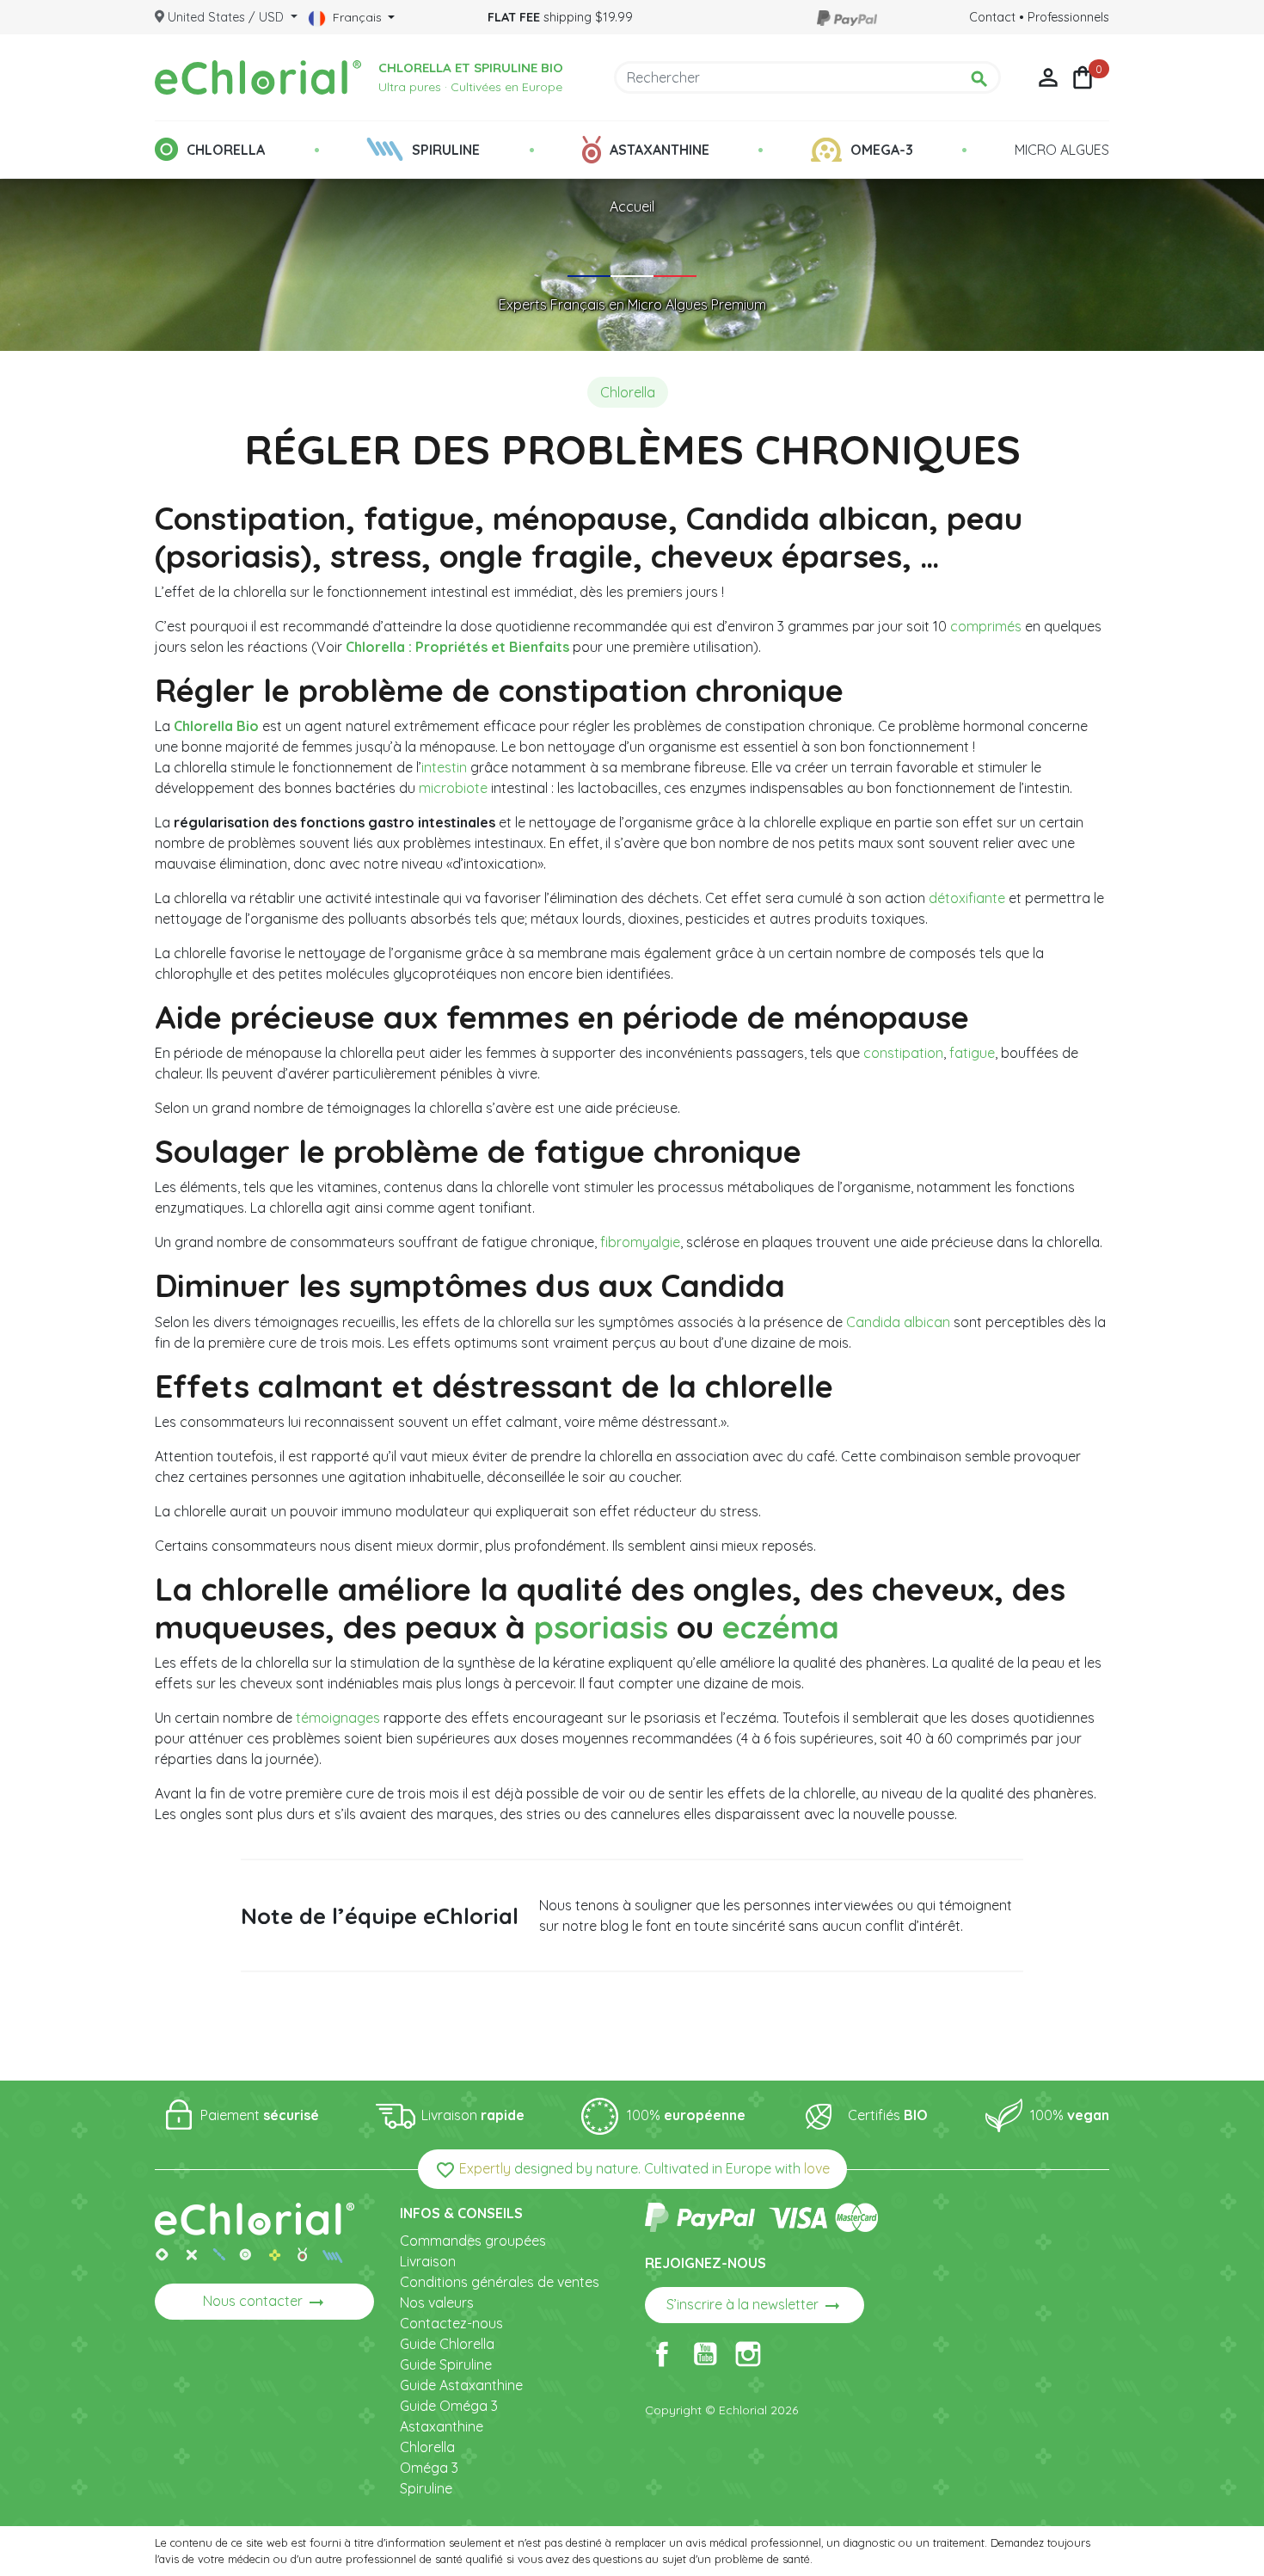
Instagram (748, 2354)
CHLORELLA (226, 150)
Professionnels (1068, 17)
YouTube (705, 2354)
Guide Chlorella (447, 2344)
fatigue (972, 1053)
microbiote (453, 788)
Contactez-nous (451, 2323)
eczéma (781, 1626)
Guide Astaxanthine (461, 2385)
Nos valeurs (437, 2302)
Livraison (428, 2261)
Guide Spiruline (446, 2364)
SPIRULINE (446, 150)
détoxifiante (967, 898)
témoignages (338, 1718)
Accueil (632, 206)
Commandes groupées (473, 2241)
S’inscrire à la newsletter (755, 2306)
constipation (903, 1053)
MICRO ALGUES (1062, 150)
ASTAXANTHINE (660, 150)
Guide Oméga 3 (449, 2406)
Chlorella (427, 2447)
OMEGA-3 (882, 150)
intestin (444, 767)
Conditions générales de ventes (500, 2282)
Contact (992, 17)
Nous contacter (265, 2302)
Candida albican (898, 1322)
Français (357, 17)
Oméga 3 (429, 2468)
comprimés (986, 626)
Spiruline (426, 2488)
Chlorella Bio (216, 726)
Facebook (662, 2354)
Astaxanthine (442, 2426)
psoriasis (601, 1626)
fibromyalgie (640, 1242)
